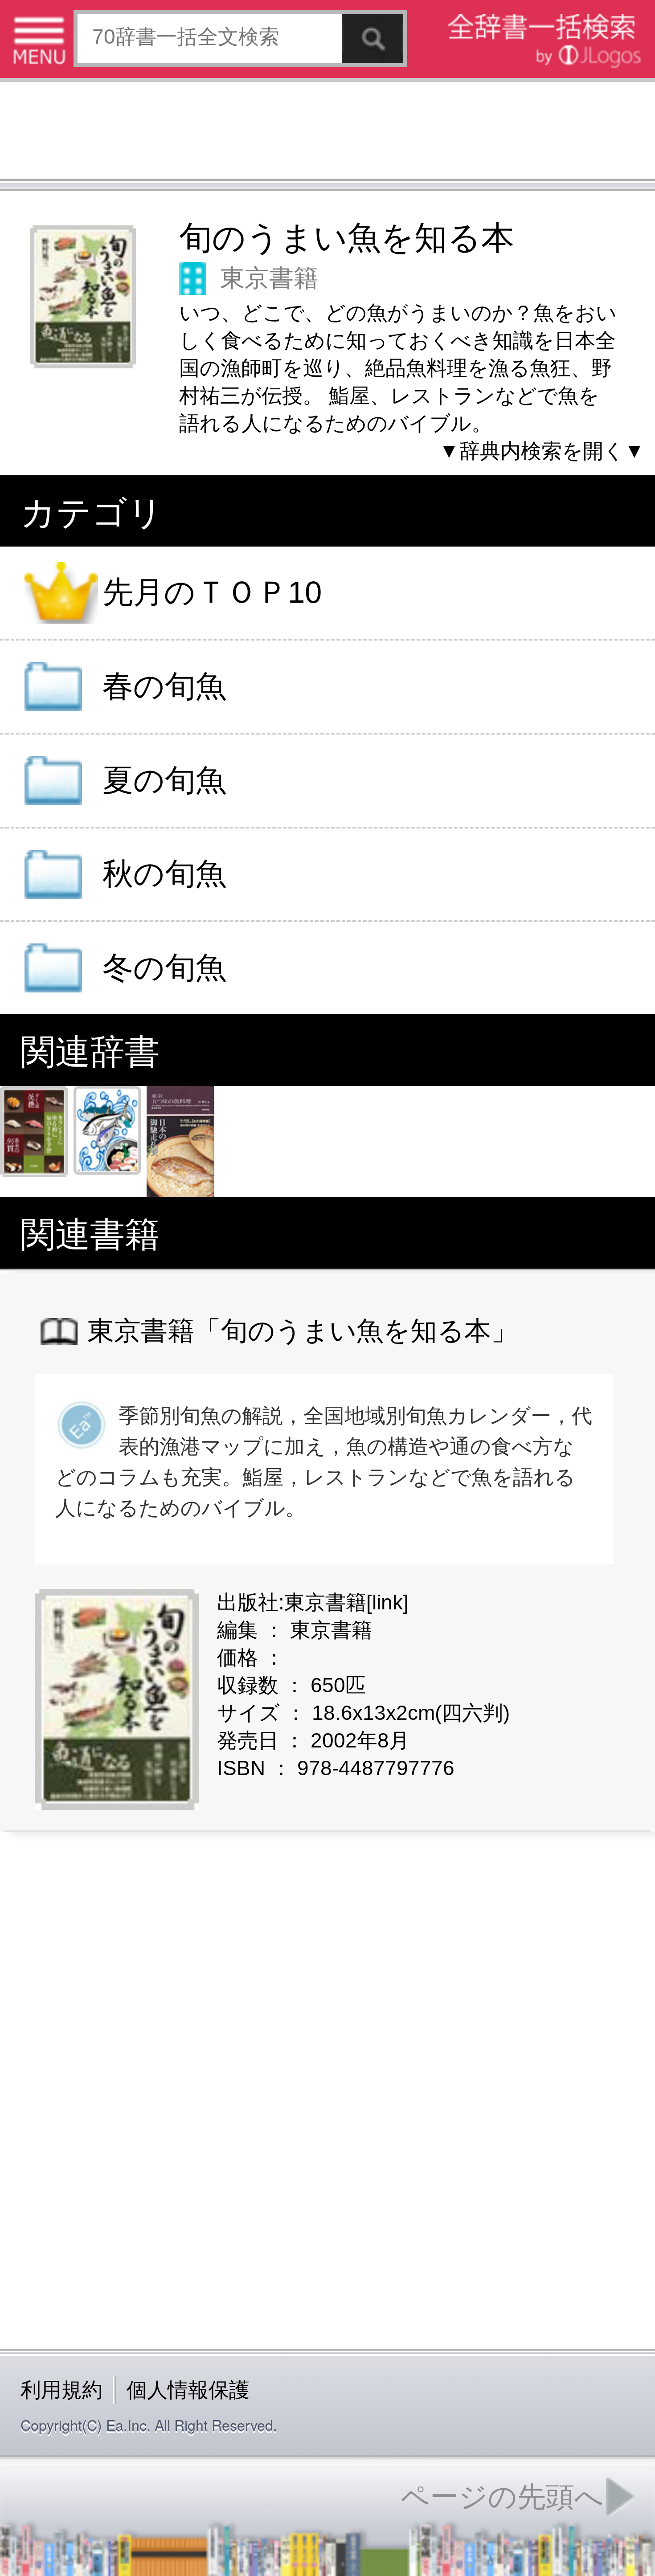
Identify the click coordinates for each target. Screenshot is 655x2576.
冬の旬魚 (164, 968)
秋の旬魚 (164, 874)
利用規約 (61, 2390)
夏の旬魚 (164, 780)
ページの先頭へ (502, 2497)
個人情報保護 (188, 2390)
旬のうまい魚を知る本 (347, 238)
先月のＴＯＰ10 (212, 593)
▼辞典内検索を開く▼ (542, 451)
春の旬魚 (164, 686)
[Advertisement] (327, 133)
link (387, 1602)
